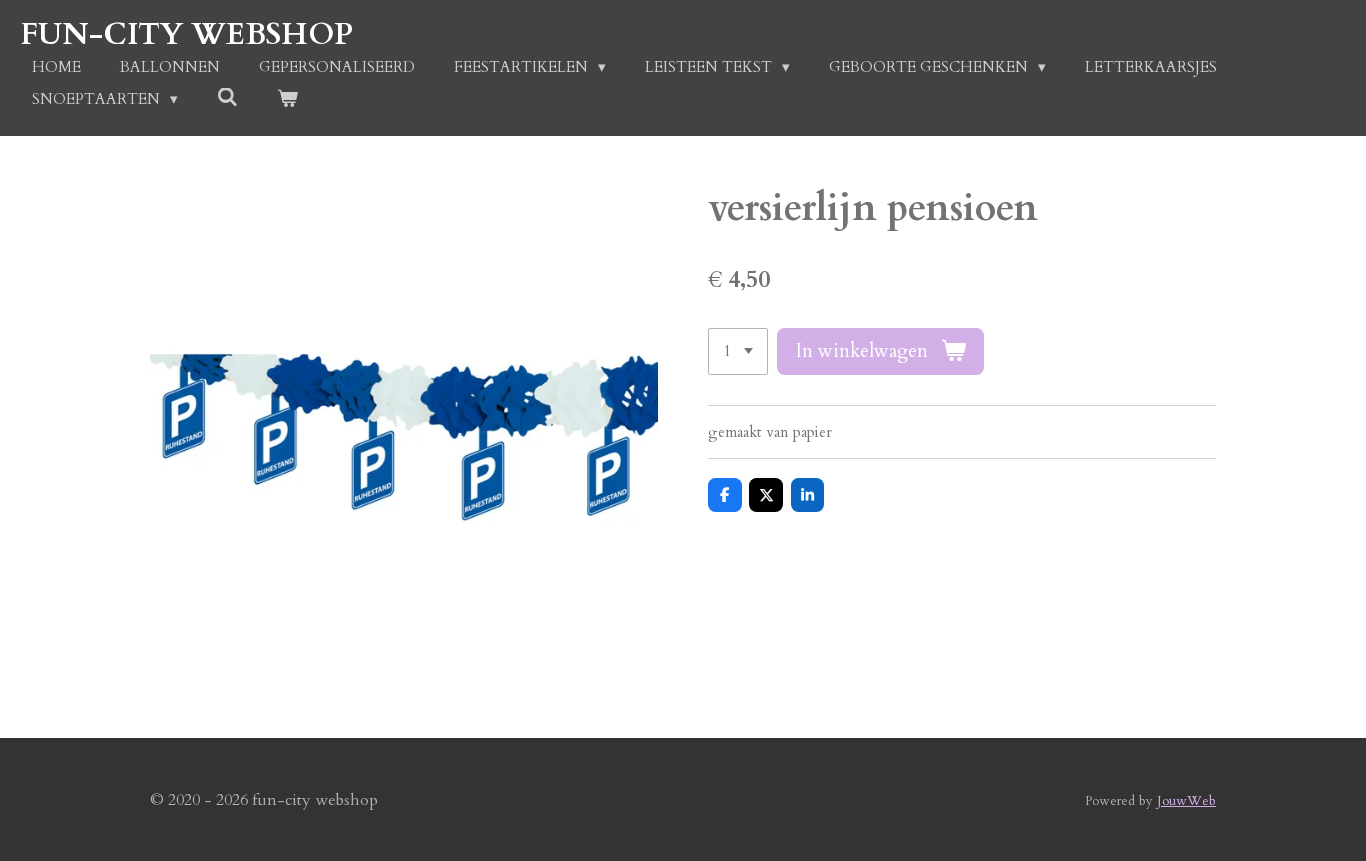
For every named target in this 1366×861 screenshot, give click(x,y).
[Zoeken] (227, 98)
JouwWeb (1186, 801)
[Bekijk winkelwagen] (287, 99)
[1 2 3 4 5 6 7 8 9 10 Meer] (738, 351)
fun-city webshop (186, 34)
